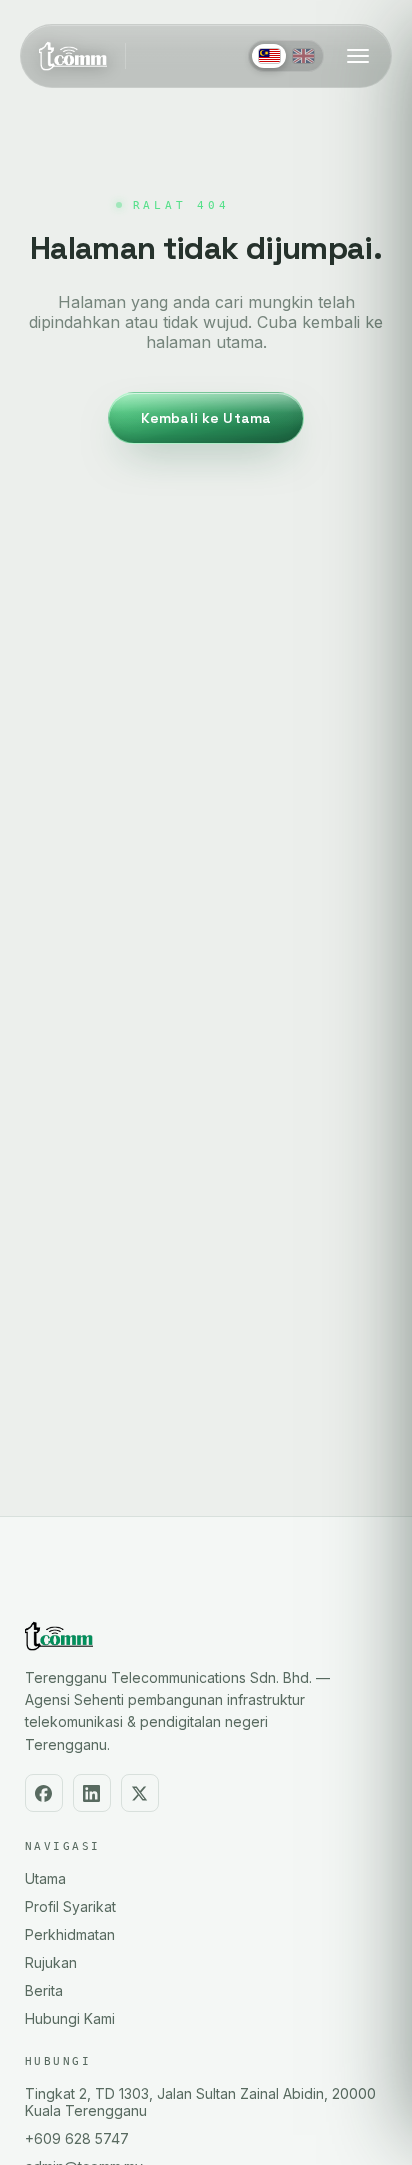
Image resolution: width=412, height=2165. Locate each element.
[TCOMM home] (73, 56)
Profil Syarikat (70, 1906)
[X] (140, 1793)
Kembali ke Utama (206, 418)
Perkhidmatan (70, 1934)
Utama (45, 1878)
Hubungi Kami (70, 2018)
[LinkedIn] (92, 1793)
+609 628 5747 (77, 2138)
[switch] (286, 56)
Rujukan (51, 1962)
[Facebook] (44, 1793)
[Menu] (358, 56)
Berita (44, 1990)
